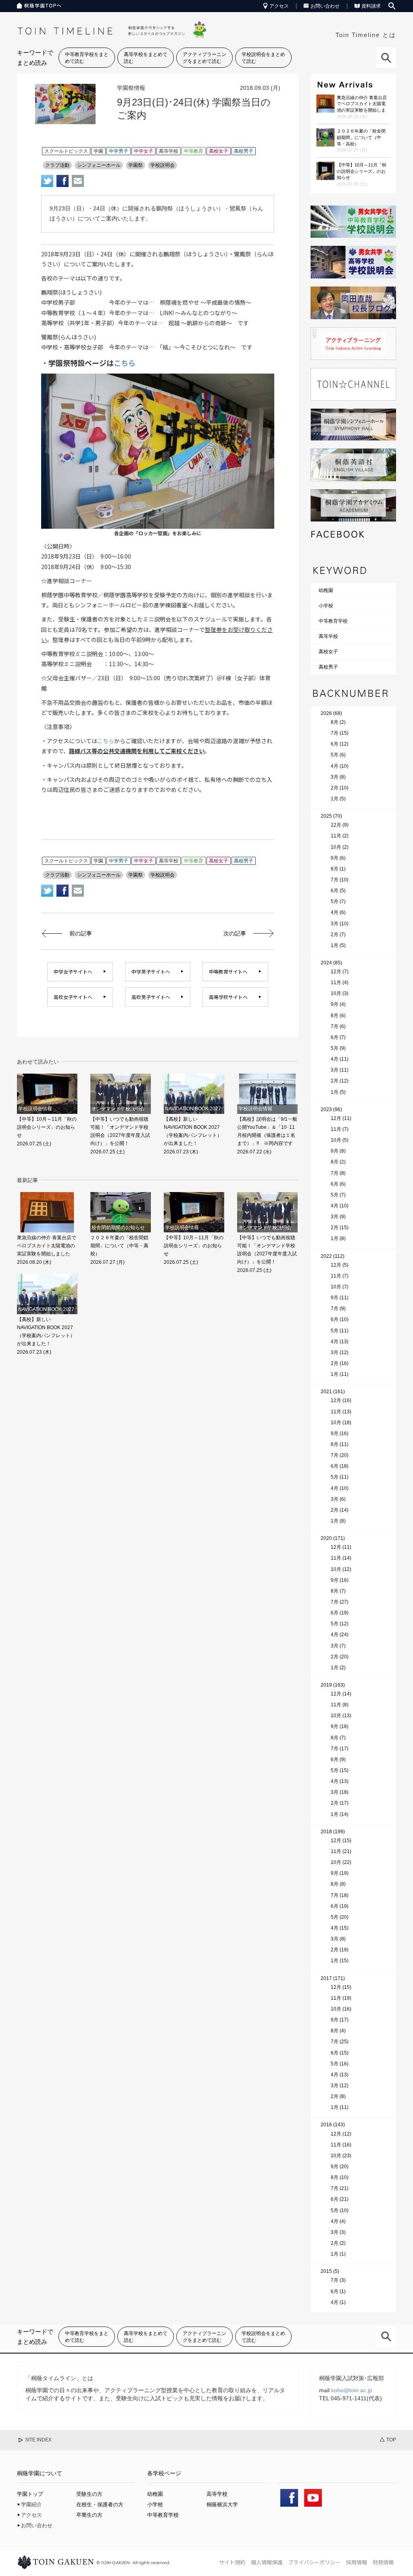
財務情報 (383, 2562)
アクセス (279, 6)
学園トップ (30, 2494)
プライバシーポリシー (314, 2562)
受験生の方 (89, 2494)
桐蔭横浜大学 (222, 2504)
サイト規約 (232, 2562)
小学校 (326, 606)
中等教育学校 (333, 621)
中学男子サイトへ (151, 971)
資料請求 (371, 6)
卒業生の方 (89, 2515)
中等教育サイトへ (228, 971)
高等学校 (328, 636)
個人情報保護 (267, 2562)
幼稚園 (326, 590)
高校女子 (328, 652)
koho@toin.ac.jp (352, 2390)
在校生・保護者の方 (100, 2504)
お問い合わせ (325, 6)
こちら (125, 363)
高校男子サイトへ (151, 997)
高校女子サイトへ (73, 997)
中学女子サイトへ (73, 971)
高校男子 (328, 667)
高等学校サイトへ (228, 997)
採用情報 (357, 2562)
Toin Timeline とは (366, 35)
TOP (391, 2440)
